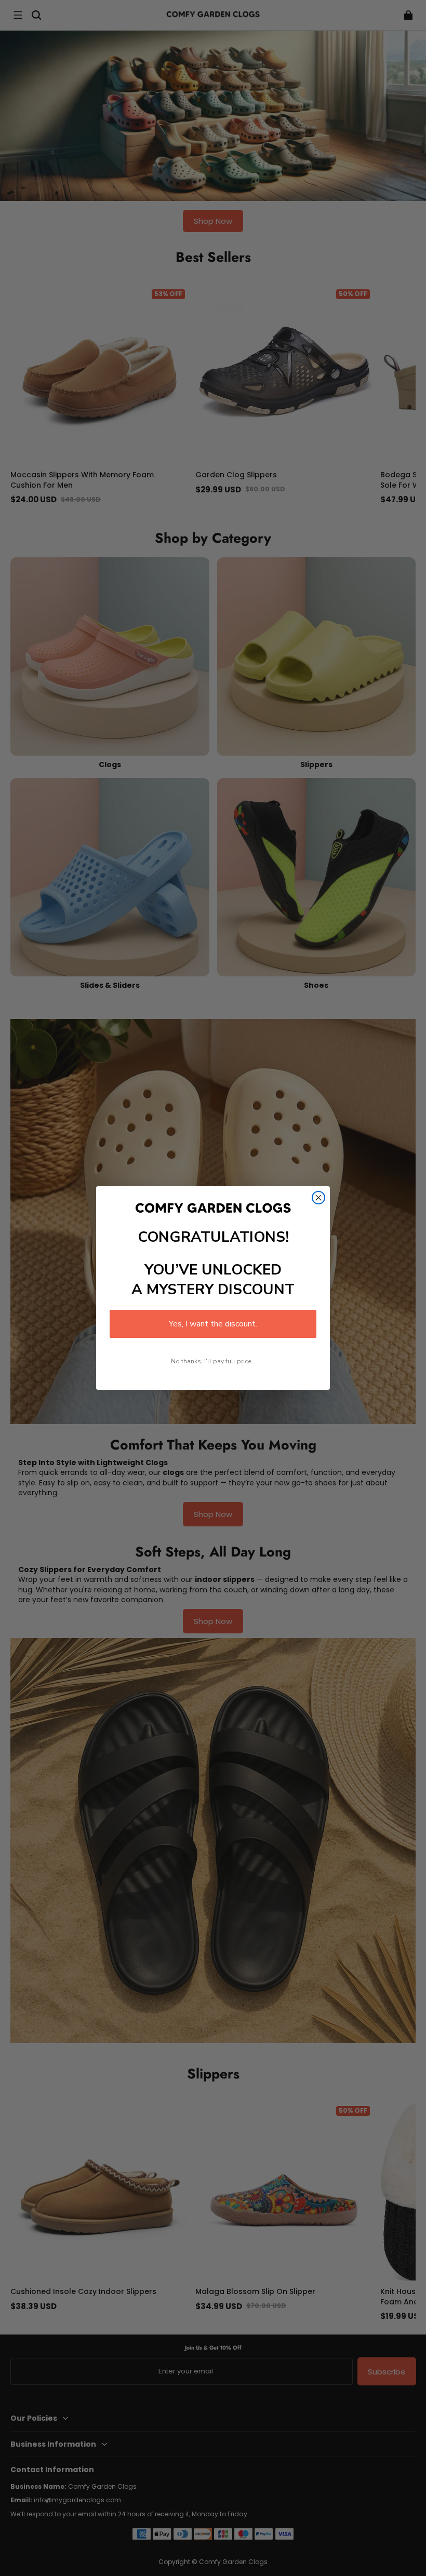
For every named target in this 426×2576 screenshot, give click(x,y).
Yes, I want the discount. (213, 1324)
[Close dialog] (318, 1198)
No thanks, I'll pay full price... (213, 1361)
